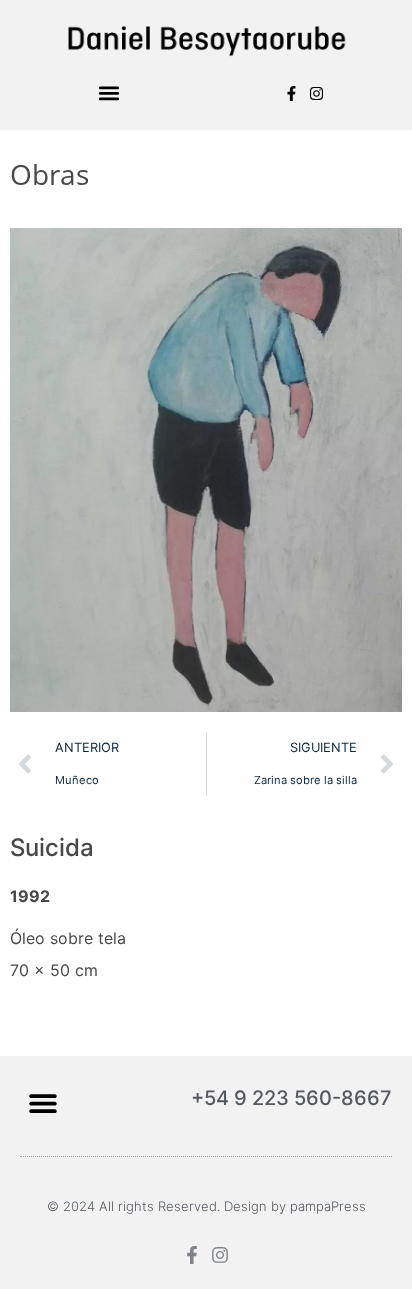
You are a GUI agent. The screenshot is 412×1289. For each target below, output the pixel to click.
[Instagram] (316, 93)
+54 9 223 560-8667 (291, 1098)
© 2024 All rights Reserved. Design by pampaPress (206, 1206)
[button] (108, 93)
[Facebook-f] (291, 93)
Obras (49, 174)
